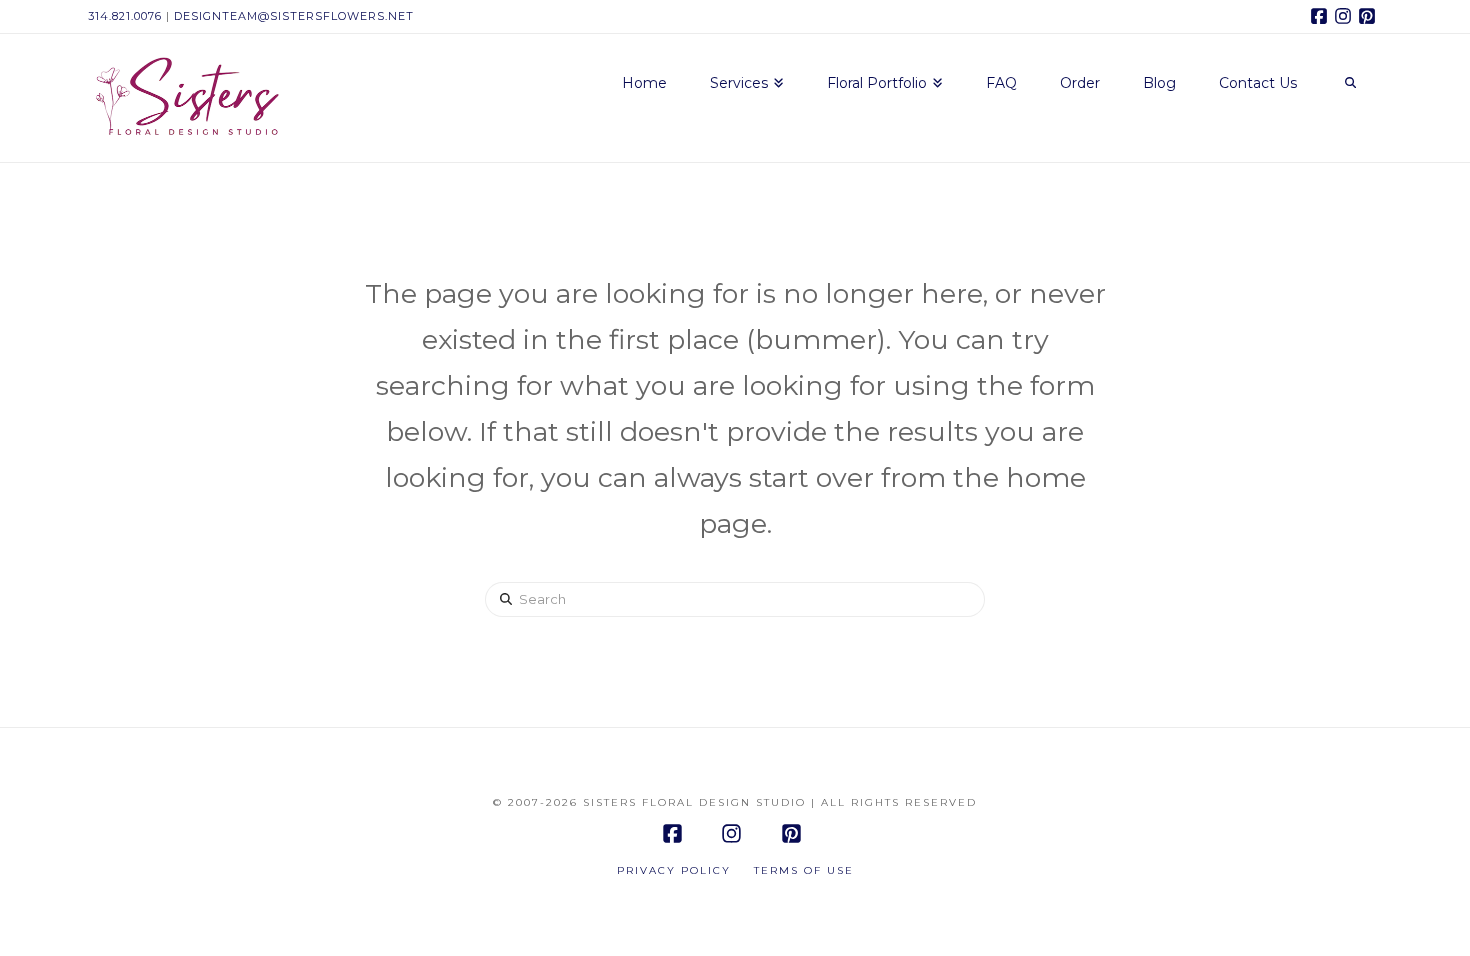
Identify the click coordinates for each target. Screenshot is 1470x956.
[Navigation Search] (1350, 84)
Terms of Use (804, 870)
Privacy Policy (674, 870)
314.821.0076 (125, 16)
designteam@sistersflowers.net (294, 16)
